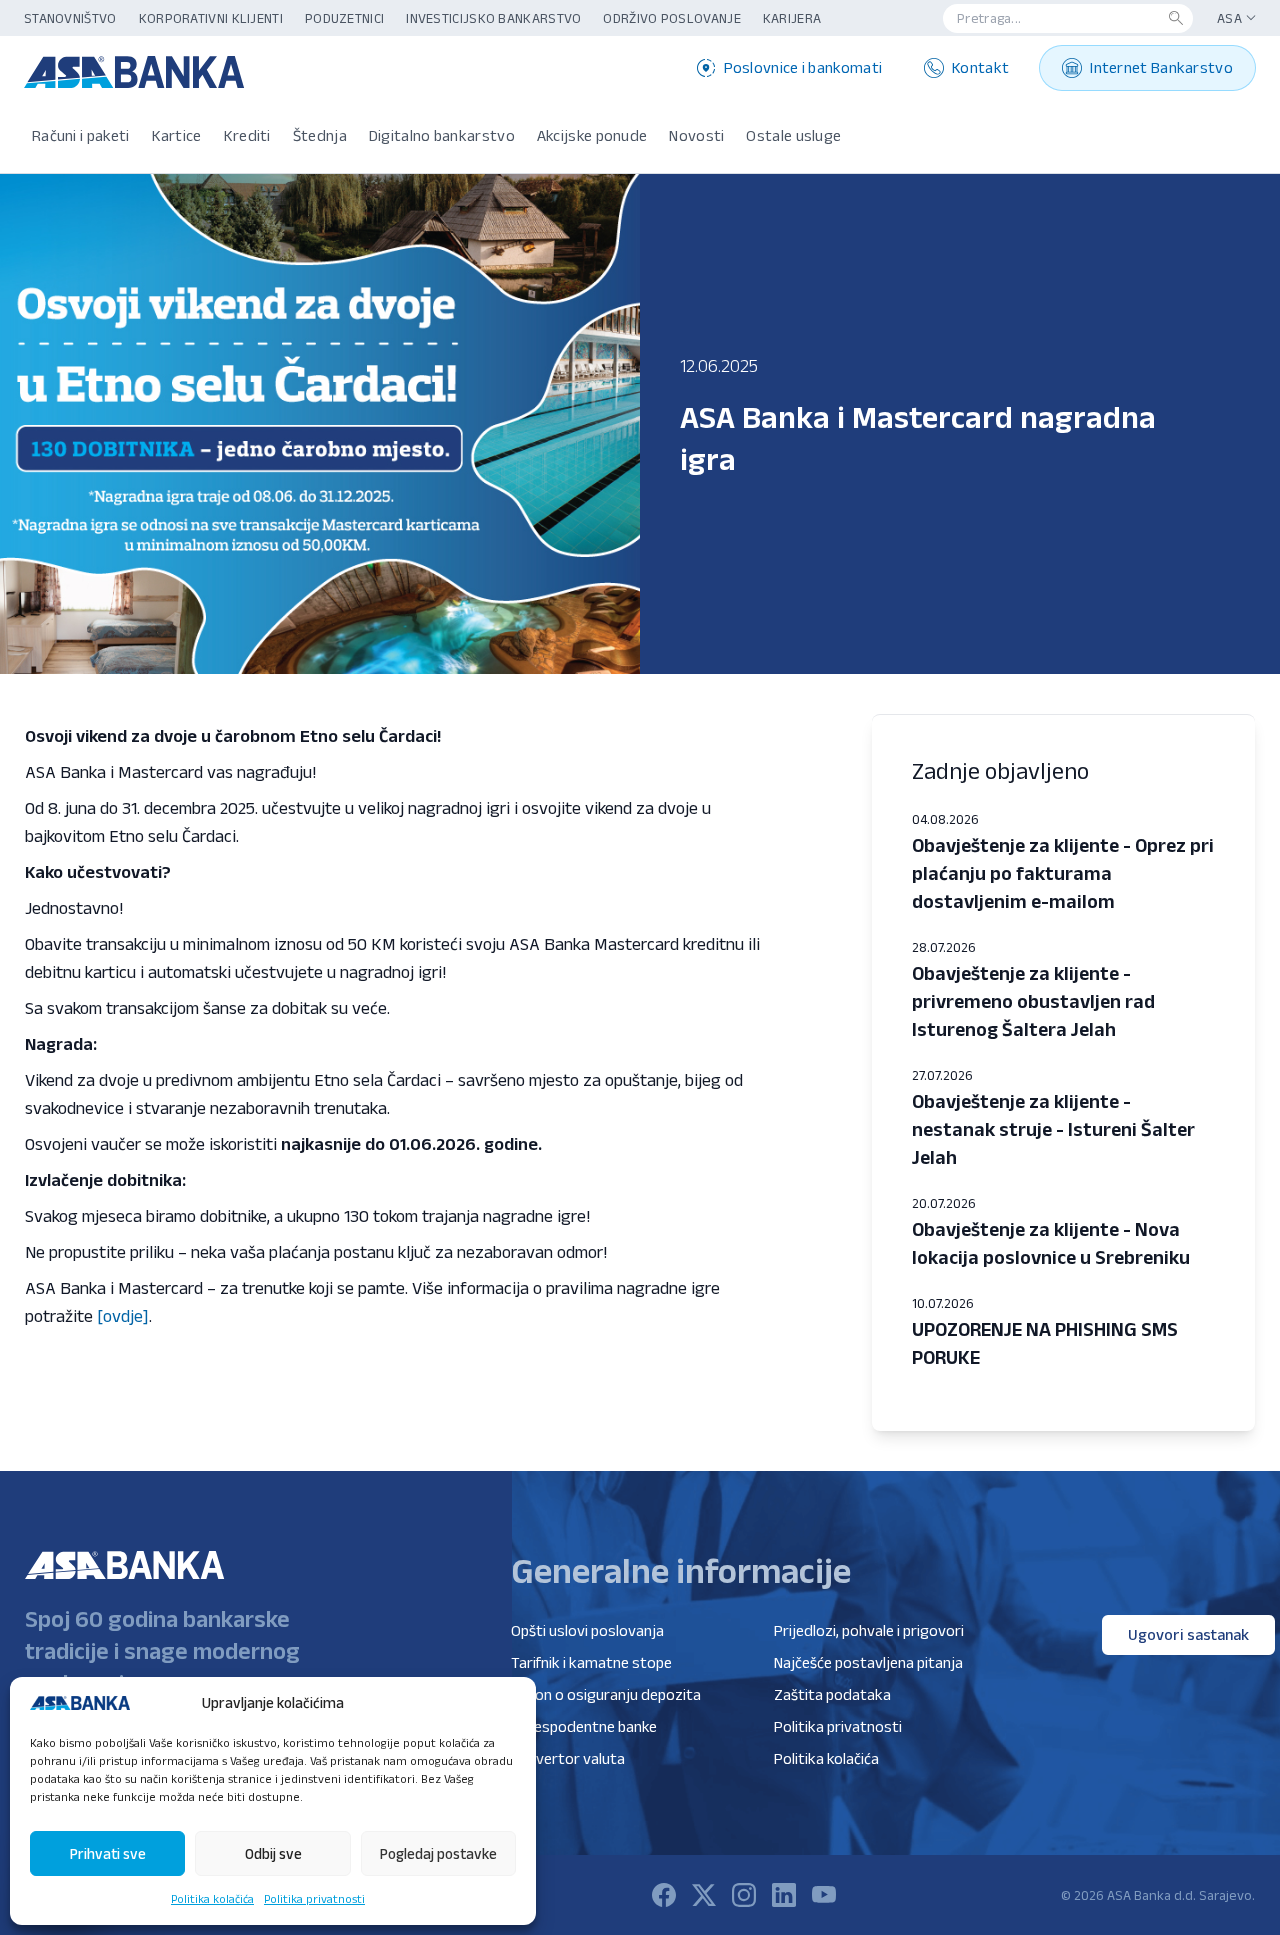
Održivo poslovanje (671, 18)
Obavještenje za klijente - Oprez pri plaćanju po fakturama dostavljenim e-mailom (1063, 873)
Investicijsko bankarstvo (493, 18)
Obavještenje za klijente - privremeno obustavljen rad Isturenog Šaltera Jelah (1033, 1001)
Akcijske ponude (592, 135)
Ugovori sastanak (1188, 1634)
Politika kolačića (212, 1898)
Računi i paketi (81, 135)
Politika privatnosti (314, 1898)
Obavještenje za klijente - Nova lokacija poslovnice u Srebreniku (1051, 1243)
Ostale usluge (793, 135)
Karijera (792, 18)
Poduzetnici (344, 18)
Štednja (320, 135)
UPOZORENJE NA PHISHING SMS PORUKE (1045, 1343)
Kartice (177, 135)
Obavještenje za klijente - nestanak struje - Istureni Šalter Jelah (1053, 1129)
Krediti (247, 135)
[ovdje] (123, 1316)
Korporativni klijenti (211, 18)
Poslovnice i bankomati (803, 67)
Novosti (696, 135)
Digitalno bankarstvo (442, 135)
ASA (1229, 18)
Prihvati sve (108, 1853)
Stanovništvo (70, 18)
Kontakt (980, 67)
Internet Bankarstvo (1161, 67)
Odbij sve (273, 1853)
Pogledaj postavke (438, 1853)
